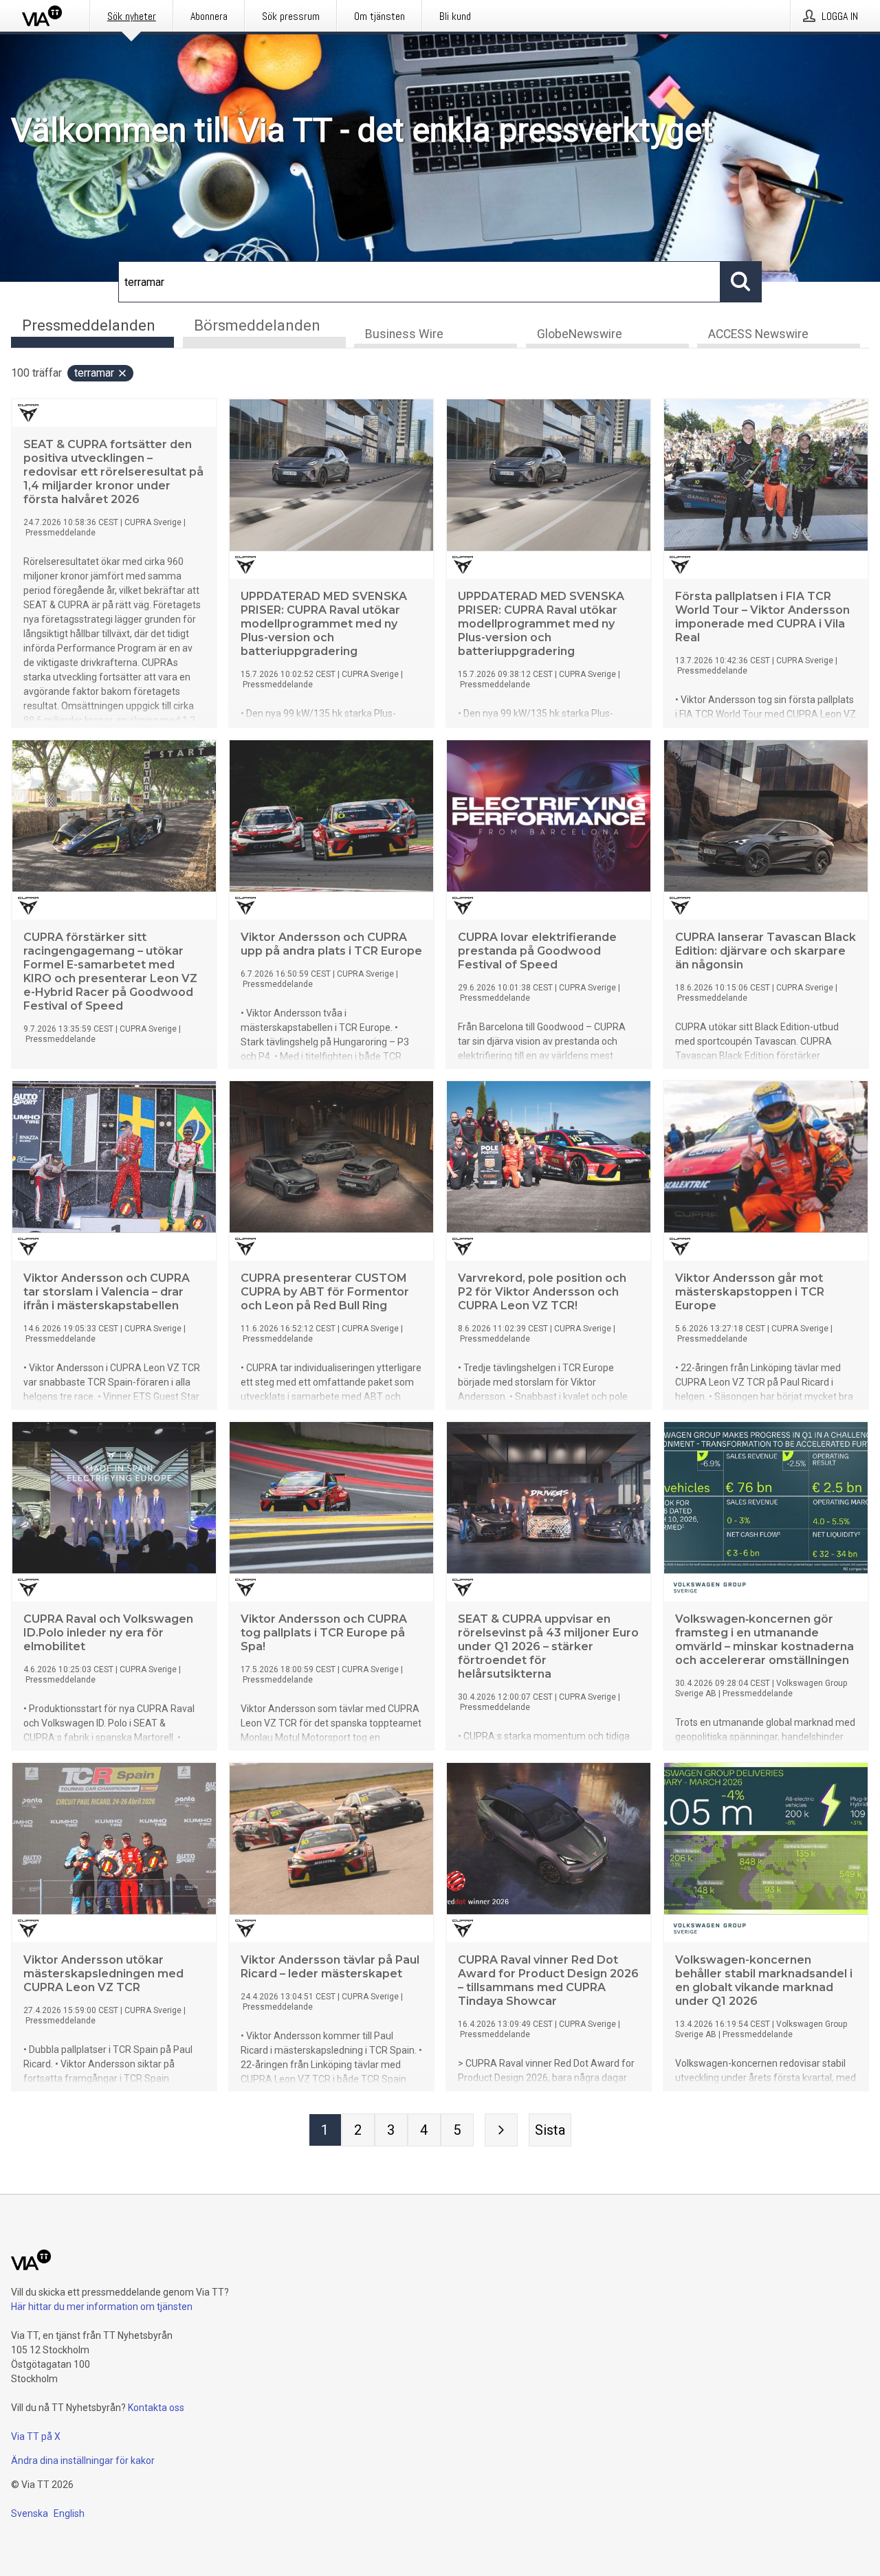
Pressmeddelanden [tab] (89, 325)
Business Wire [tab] (404, 334)
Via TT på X (36, 2436)
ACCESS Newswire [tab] (758, 334)
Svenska (30, 2513)
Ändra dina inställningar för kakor (83, 2461)
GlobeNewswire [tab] (580, 334)
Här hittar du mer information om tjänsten (102, 2307)
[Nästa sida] (501, 2130)
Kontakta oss (156, 2408)
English (69, 2513)
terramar (94, 373)
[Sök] (741, 282)
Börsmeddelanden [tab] (257, 325)
